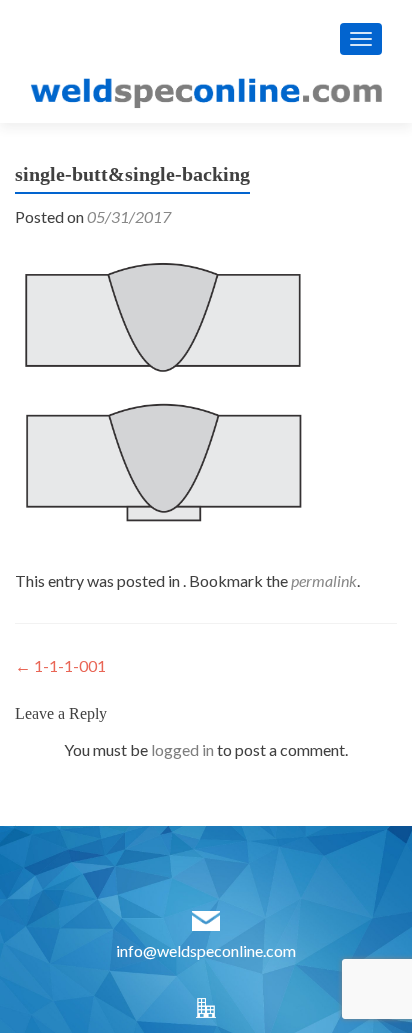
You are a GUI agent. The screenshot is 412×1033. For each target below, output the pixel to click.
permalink (324, 580)
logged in (182, 749)
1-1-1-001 (60, 665)
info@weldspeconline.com (206, 950)
